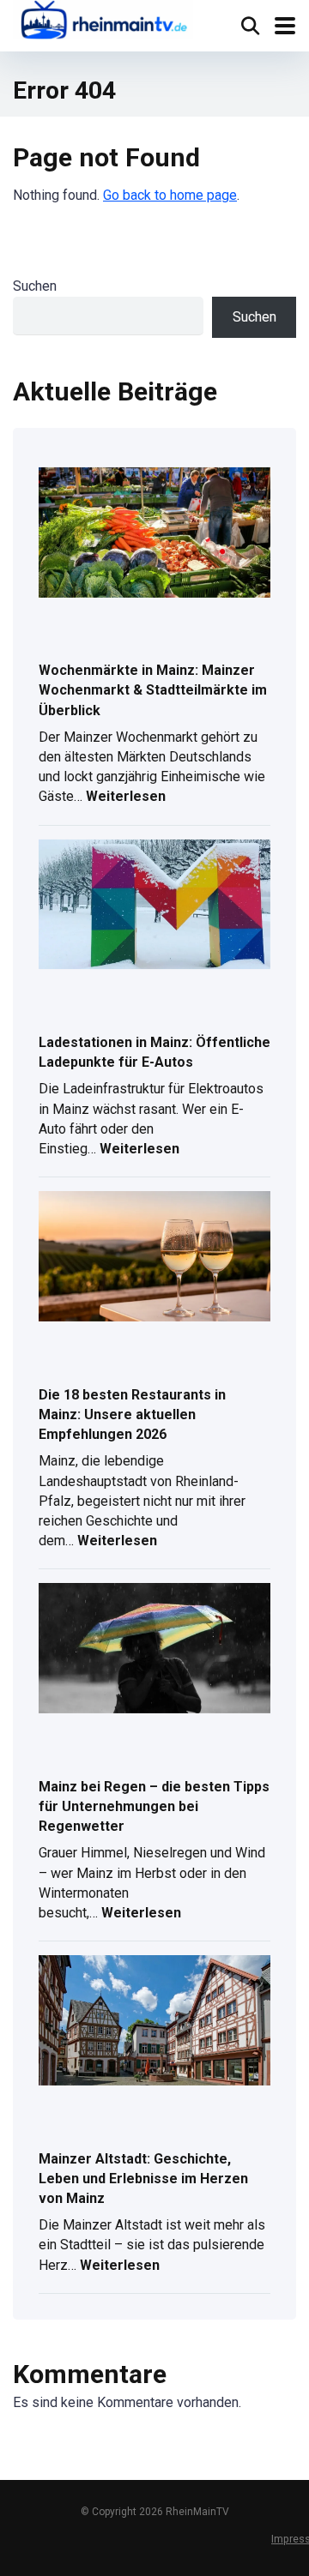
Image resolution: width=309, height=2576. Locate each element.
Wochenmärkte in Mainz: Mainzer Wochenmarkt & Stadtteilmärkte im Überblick (153, 690)
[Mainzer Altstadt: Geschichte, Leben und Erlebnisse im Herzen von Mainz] (154, 2022)
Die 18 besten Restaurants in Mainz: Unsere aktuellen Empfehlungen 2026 (132, 1414)
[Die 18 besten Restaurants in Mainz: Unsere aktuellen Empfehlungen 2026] (154, 1258)
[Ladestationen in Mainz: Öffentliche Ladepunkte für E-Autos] (154, 906)
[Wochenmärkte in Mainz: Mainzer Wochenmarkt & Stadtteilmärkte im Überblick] (154, 534)
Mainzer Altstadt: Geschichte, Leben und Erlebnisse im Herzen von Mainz (143, 2179)
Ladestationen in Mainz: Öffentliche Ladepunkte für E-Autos (154, 1052)
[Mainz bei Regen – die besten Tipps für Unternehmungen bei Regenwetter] (154, 1649)
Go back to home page (170, 195)
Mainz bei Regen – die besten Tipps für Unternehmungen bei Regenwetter (154, 1806)
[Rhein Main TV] (103, 22)
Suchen (35, 286)
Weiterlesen (126, 798)
